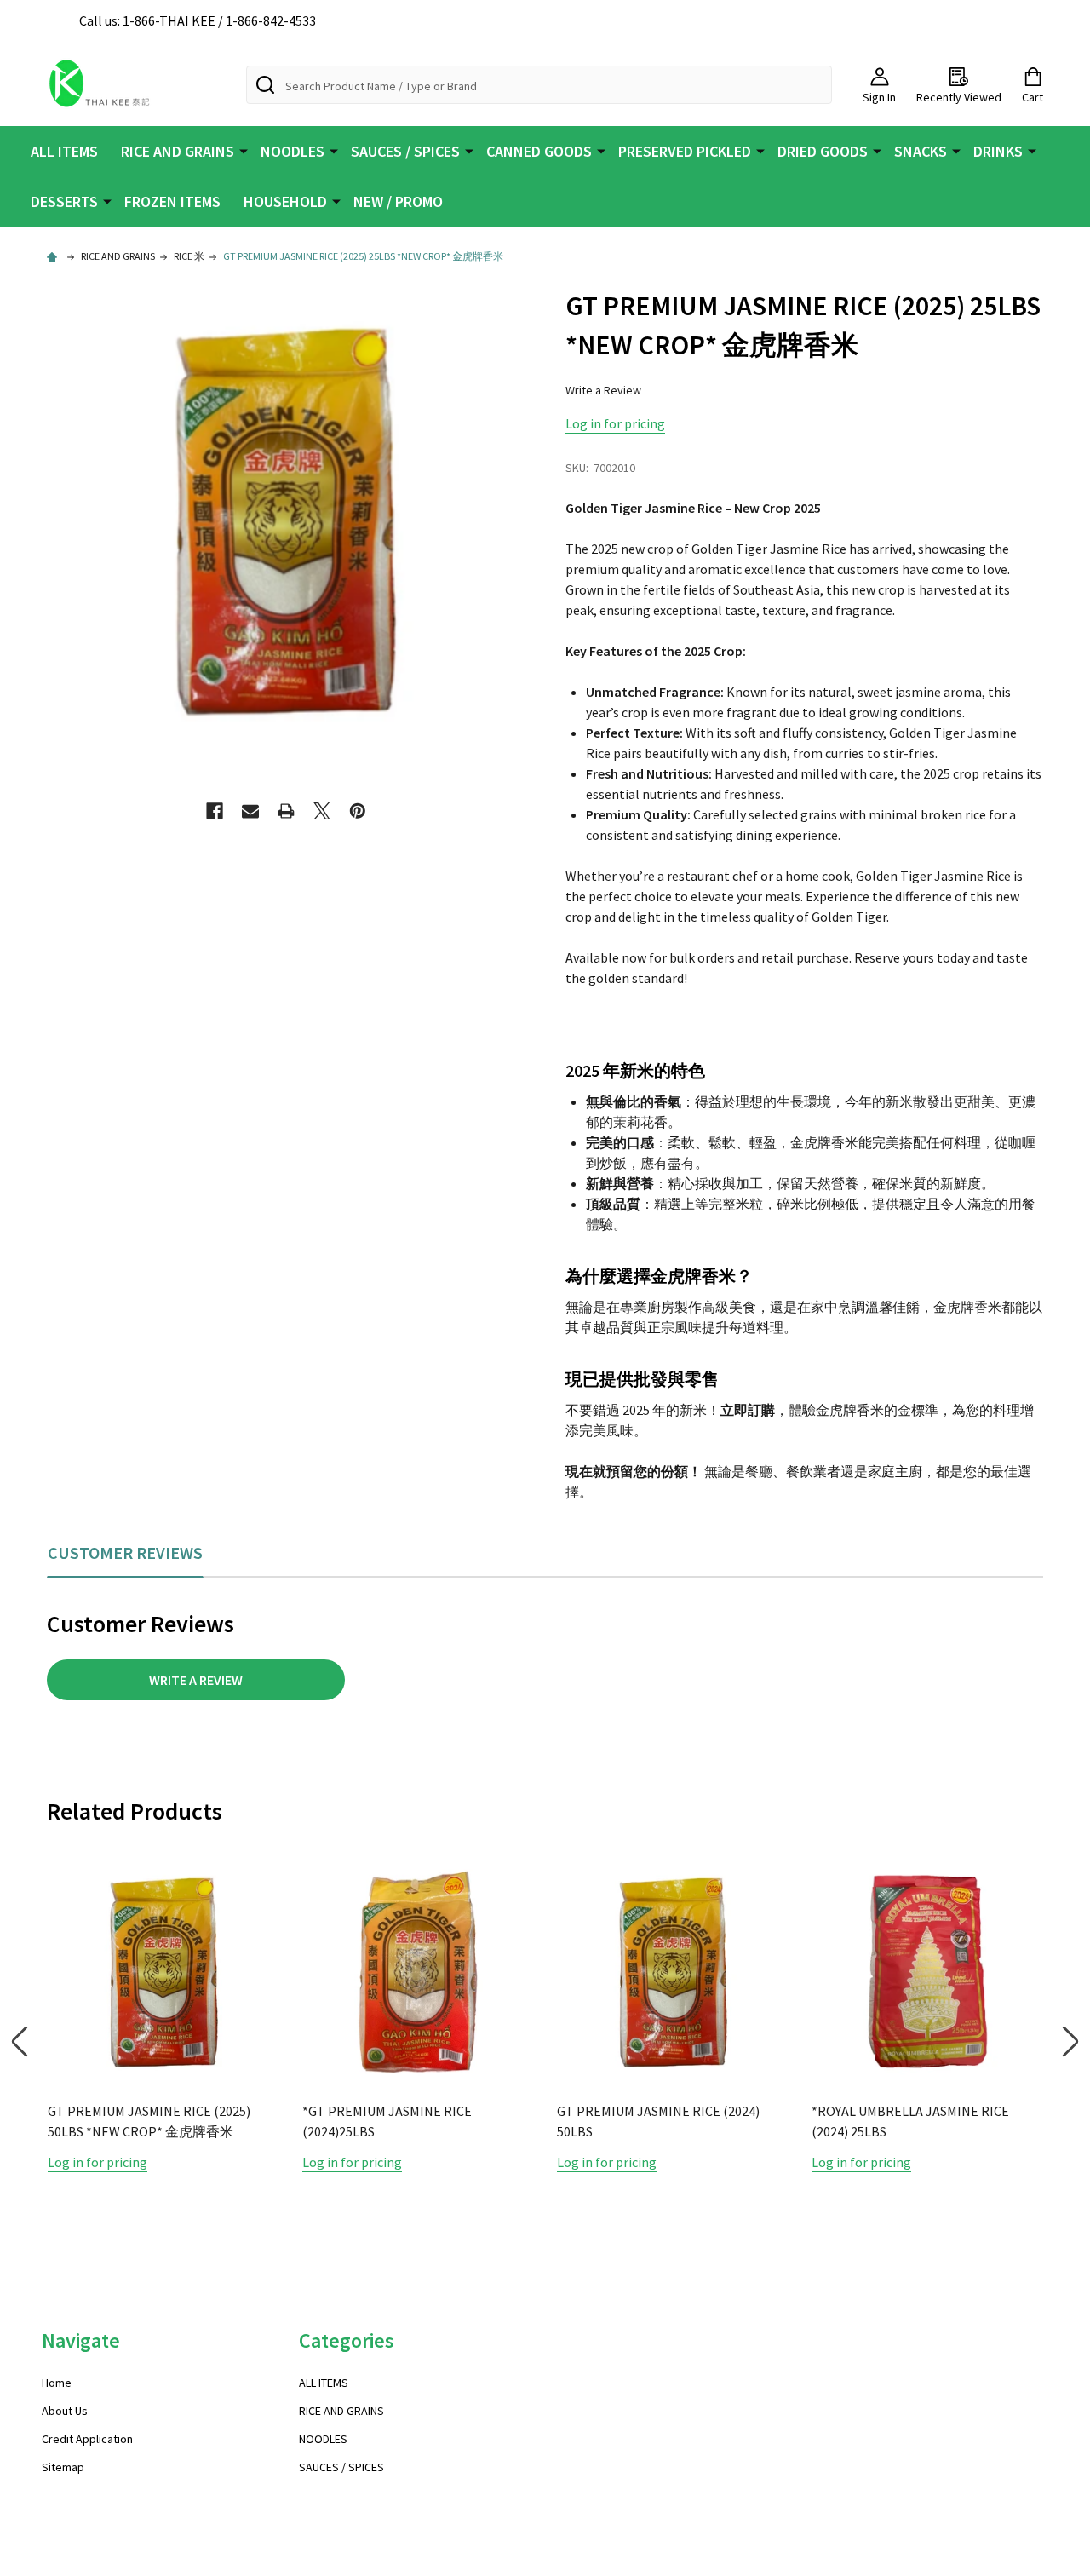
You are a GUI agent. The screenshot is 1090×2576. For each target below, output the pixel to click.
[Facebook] (215, 811)
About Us (65, 2411)
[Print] (286, 811)
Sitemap (63, 2467)
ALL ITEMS (64, 151)
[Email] (250, 811)
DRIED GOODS (823, 151)
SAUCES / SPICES (405, 151)
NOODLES (293, 151)
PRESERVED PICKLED (685, 151)
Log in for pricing (615, 423)
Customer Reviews (125, 1552)
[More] (244, 150)
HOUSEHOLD (285, 201)
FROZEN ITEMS (172, 201)
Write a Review (603, 390)
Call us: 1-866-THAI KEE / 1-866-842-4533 (198, 20)
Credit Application (87, 2439)
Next (1070, 2041)
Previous (20, 2041)
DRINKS (998, 151)
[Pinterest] (358, 811)
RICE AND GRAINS (178, 151)
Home (57, 2383)
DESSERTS (64, 201)
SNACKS (921, 151)
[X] (322, 811)
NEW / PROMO (398, 201)
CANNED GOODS (539, 151)
